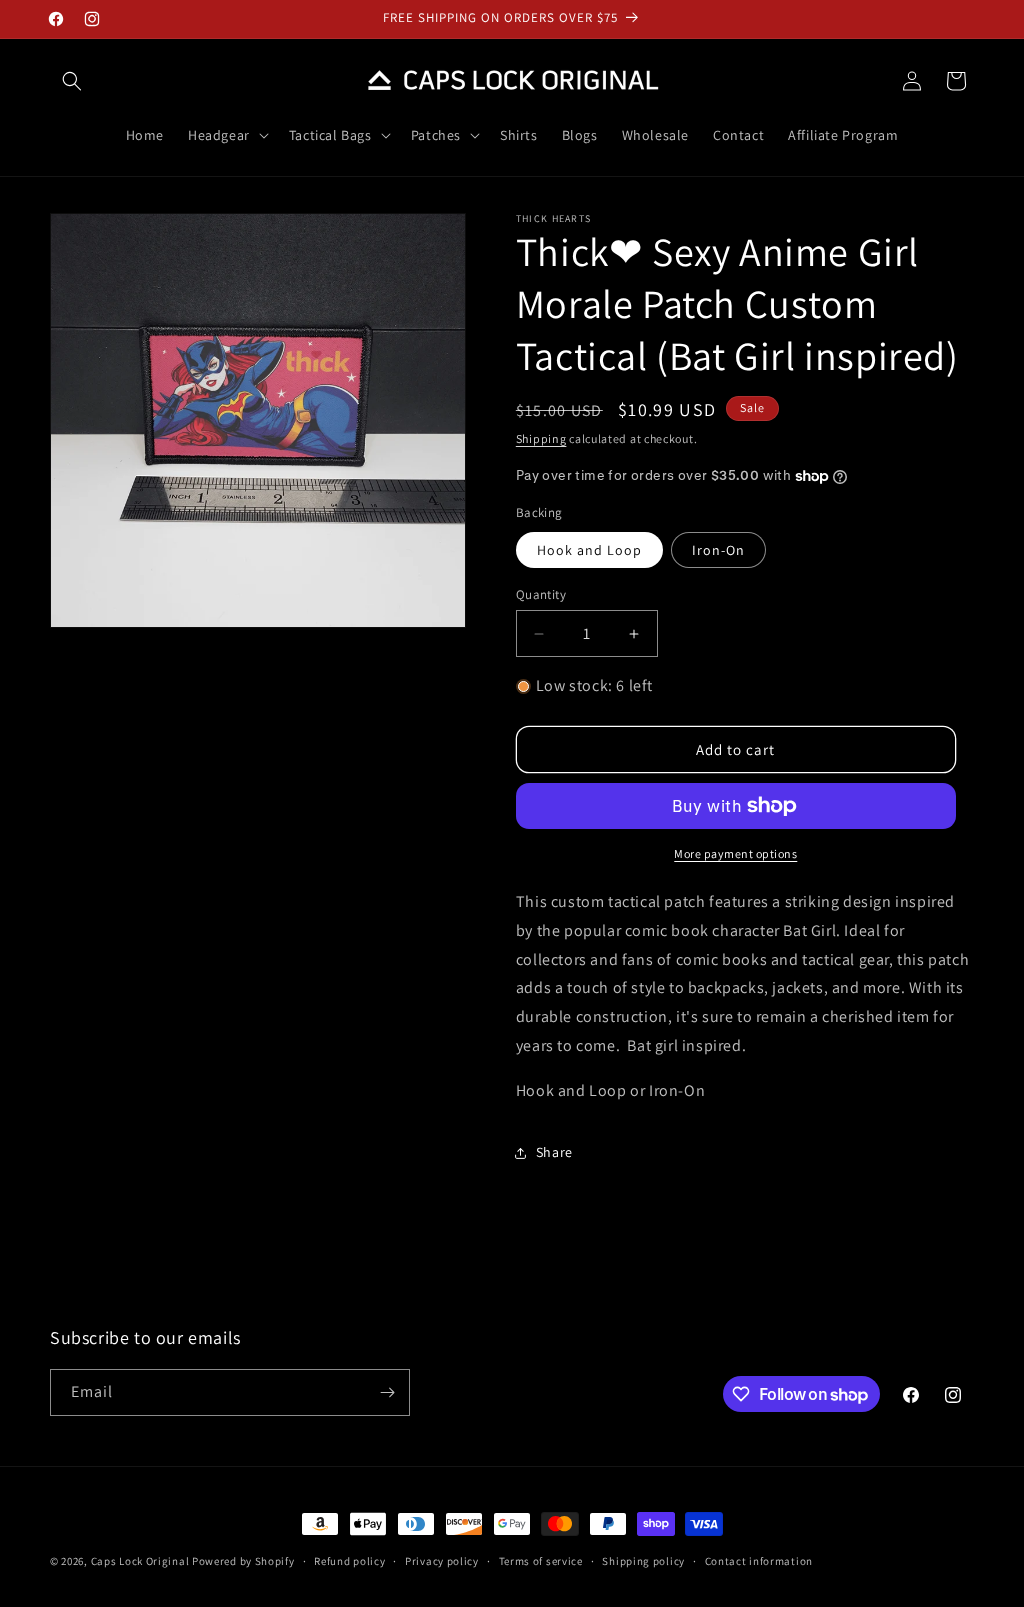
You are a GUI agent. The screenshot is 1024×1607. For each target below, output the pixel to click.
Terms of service (541, 1561)
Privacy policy (442, 1561)
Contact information (759, 1561)
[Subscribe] (387, 1392)
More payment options (735, 853)
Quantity (541, 594)
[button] (72, 81)
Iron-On (718, 550)
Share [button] (554, 1152)
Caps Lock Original (140, 1561)
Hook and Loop (589, 550)
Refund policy (349, 1561)
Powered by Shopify (243, 1561)
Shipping (541, 438)
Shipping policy (643, 1561)
